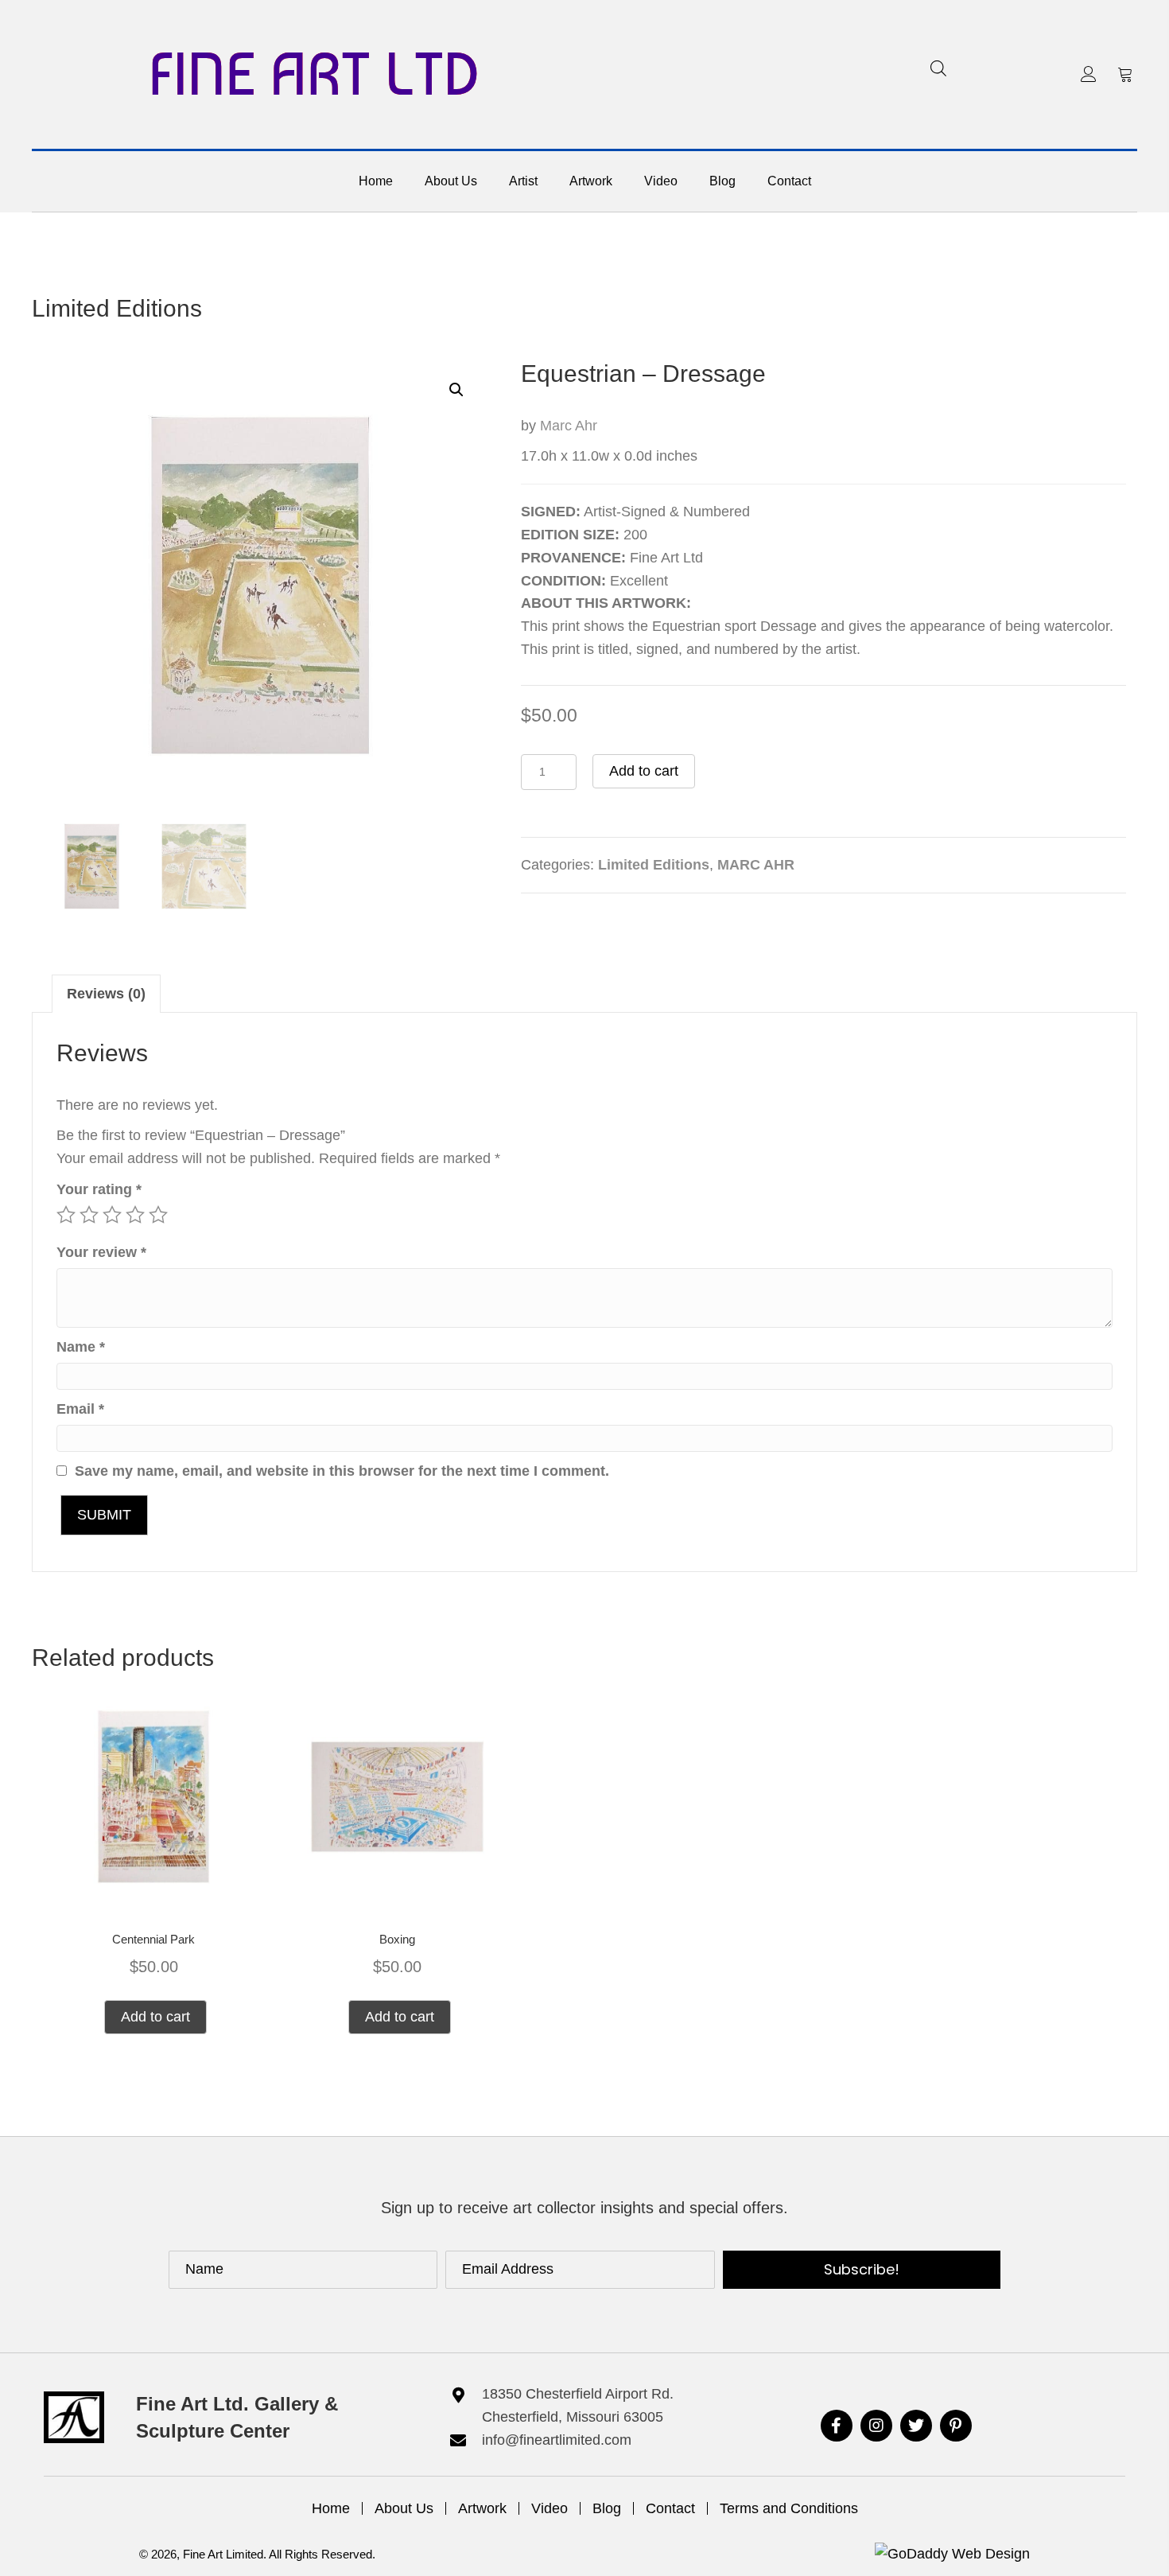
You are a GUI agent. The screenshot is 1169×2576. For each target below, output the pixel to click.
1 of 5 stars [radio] (66, 1215)
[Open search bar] (938, 68)
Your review (101, 1252)
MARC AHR (756, 865)
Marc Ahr (569, 426)
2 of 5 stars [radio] (89, 1215)
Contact (670, 2508)
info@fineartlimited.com (557, 2440)
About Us (404, 2508)
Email (80, 1409)
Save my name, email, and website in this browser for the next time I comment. (342, 1471)
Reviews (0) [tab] (106, 994)
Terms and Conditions (789, 2508)
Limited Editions (117, 308)
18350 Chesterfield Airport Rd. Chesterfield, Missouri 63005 (578, 2405)
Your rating (99, 1189)
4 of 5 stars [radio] (135, 1215)
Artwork (482, 2508)
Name (81, 1347)
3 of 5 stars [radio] (112, 1215)
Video (550, 2508)
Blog (607, 2508)
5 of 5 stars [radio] (158, 1215)
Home (331, 2508)
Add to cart (644, 771)
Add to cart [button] (155, 2017)
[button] (1089, 74)
